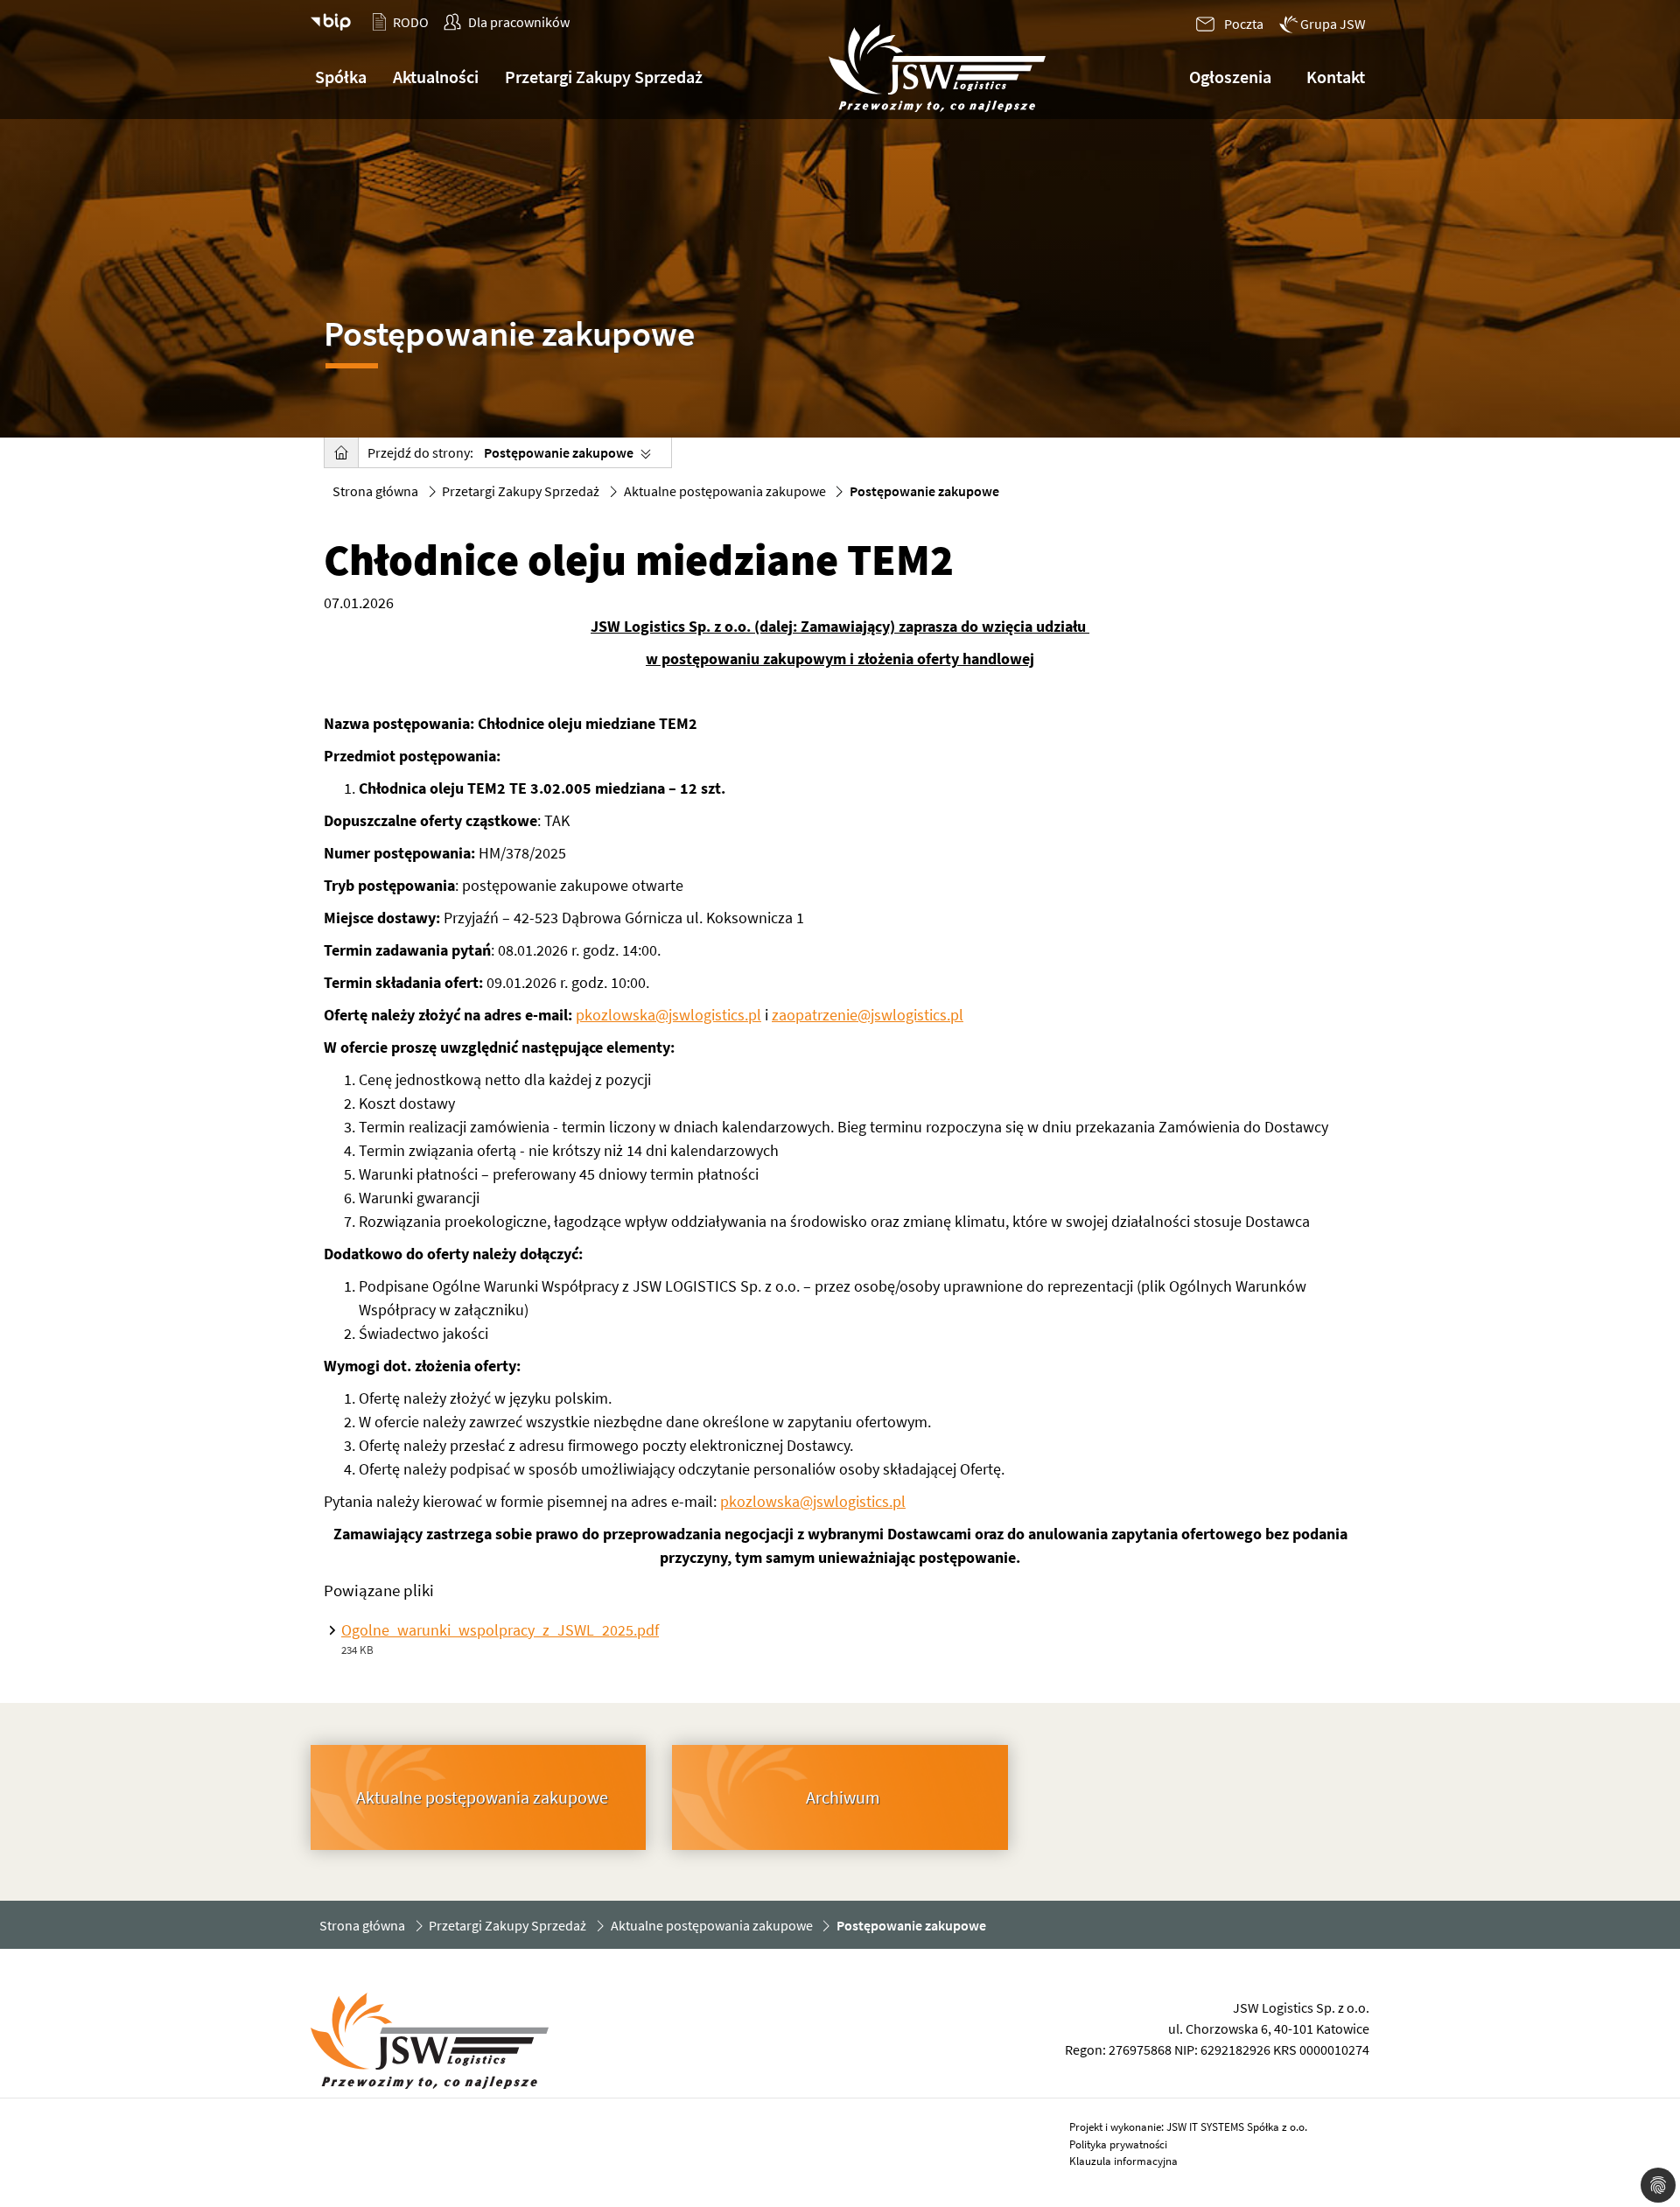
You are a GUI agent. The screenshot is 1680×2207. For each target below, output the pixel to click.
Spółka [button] (341, 77)
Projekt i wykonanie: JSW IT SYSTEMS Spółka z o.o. (1188, 2127)
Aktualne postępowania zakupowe (725, 491)
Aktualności (436, 77)
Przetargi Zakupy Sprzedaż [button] (604, 77)
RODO (411, 22)
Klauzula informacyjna (1123, 2161)
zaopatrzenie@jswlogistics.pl (868, 1015)
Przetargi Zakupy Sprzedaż (521, 491)
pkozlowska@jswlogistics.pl (668, 1015)
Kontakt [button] (1336, 77)
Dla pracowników (519, 22)
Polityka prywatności (1118, 2144)
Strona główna (375, 491)
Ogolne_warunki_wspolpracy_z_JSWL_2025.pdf (500, 1630)
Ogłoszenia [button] (1230, 77)
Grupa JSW (1333, 24)
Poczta (1244, 24)
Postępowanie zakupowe (559, 452)
